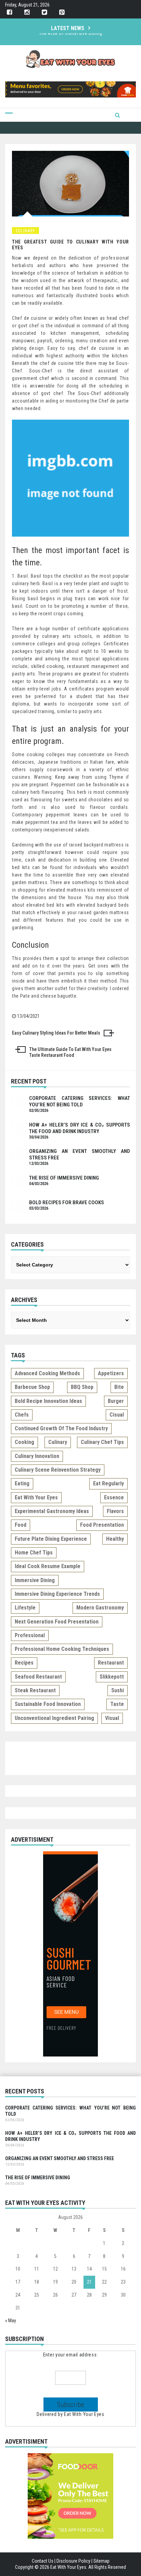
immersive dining (35, 1580)
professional (30, 1635)
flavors (115, 1511)
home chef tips (34, 1553)
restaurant (111, 1663)
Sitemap (101, 2561)
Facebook (9, 12)
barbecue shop (32, 1387)
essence (114, 1497)
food (21, 1525)
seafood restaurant (38, 1677)
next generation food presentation (57, 1622)
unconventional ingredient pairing (54, 1718)
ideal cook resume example (48, 1566)
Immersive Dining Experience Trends (57, 1594)
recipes (24, 1663)
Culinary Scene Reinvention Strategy (58, 1470)
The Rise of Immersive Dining (64, 1178)
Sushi (118, 1690)
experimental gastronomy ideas (52, 1511)
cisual (117, 1415)
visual (112, 1718)
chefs (22, 1415)
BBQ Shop (82, 1387)
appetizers (111, 1373)
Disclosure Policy (73, 2561)
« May (11, 2321)
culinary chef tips (102, 1442)
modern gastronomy (100, 1608)
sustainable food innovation (48, 1704)
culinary (58, 1442)
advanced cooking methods (47, 1373)
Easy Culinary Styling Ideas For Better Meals (56, 1033)
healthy (115, 1539)
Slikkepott (112, 1677)
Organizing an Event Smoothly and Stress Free (60, 2158)
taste (117, 1704)
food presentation (102, 1525)
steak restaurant (35, 1690)
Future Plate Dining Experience (51, 1539)
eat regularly (108, 1483)
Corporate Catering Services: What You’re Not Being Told (80, 1101)
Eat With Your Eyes (84, 2414)
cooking (24, 1442)
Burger (116, 1401)
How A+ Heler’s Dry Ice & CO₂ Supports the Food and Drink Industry (80, 1128)
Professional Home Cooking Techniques (62, 1649)
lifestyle (25, 1608)
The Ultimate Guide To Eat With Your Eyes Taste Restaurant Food (70, 1052)
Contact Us (43, 2561)
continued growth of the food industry (61, 1428)
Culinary (25, 231)
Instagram (27, 12)
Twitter (44, 12)
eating (22, 1483)
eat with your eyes (36, 1497)
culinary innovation (37, 1456)
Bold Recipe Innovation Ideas (48, 1401)
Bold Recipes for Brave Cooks (70, 36)
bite (119, 1387)
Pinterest (62, 12)
